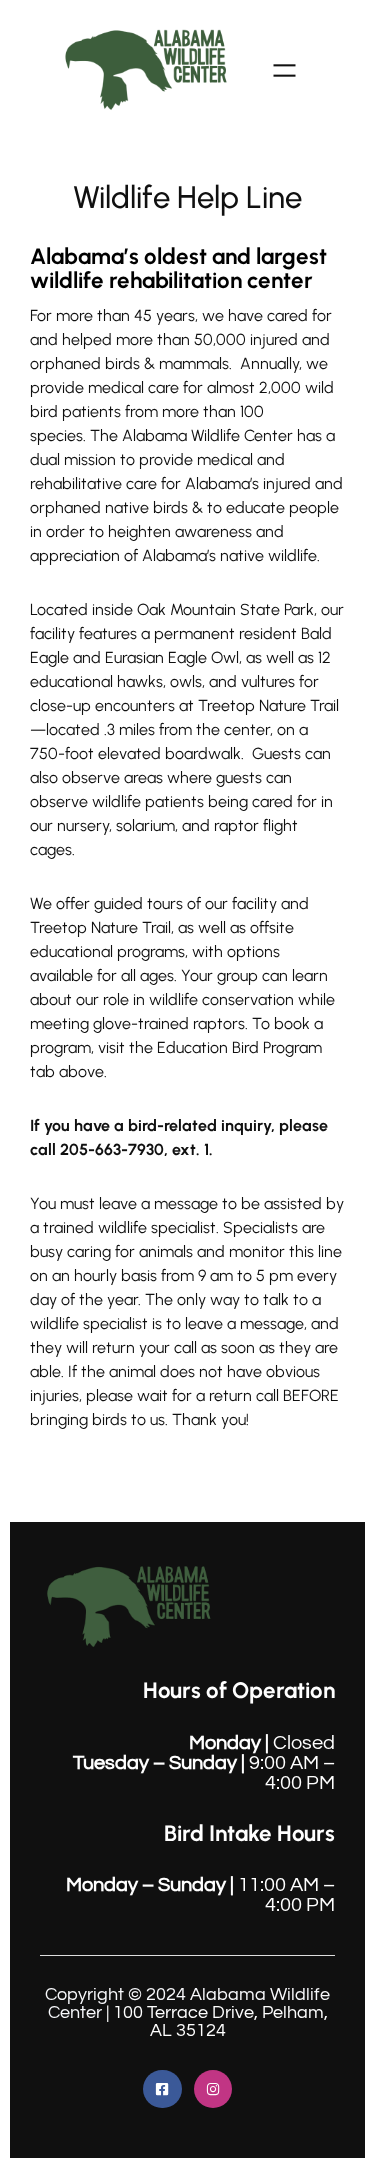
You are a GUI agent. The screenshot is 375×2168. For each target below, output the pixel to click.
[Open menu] (284, 70)
